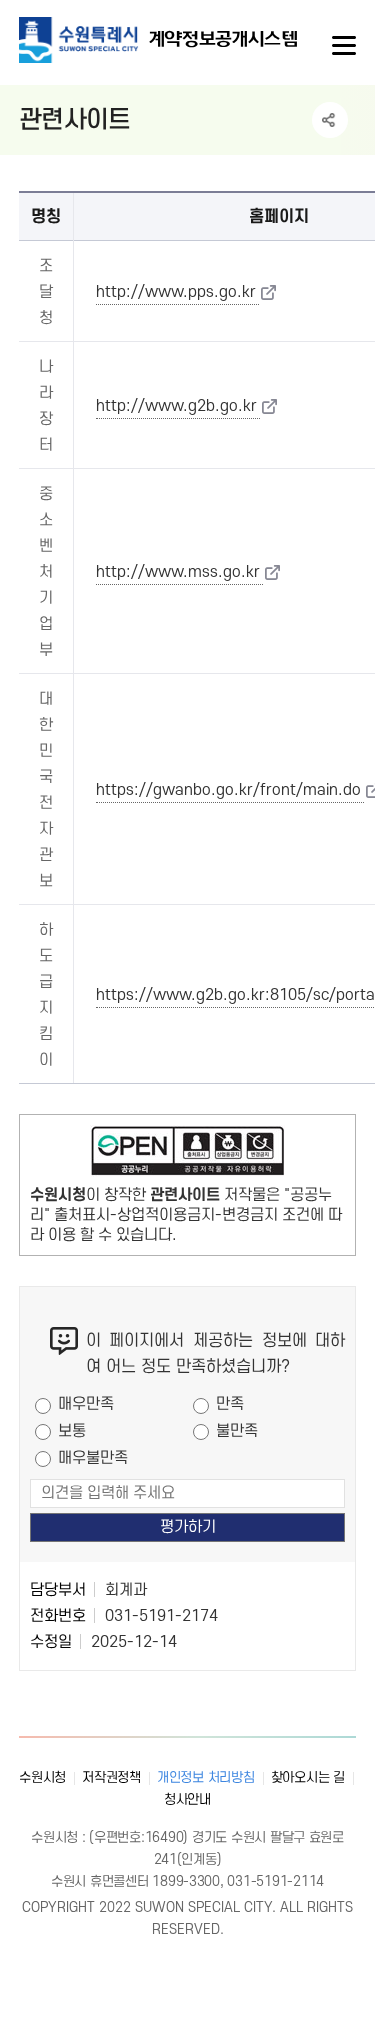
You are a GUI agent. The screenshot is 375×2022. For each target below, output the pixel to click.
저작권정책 (111, 1777)
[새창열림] (188, 1155)
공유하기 (330, 120)
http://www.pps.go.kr (176, 292)
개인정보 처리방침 (206, 1777)
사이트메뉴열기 (342, 46)
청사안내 (187, 1799)
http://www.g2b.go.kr (176, 406)
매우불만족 (93, 1458)
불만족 (237, 1431)
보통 (72, 1431)
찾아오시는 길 (308, 1777)
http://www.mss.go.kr (178, 572)
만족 (230, 1404)
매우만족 (86, 1404)
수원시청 (42, 1777)
